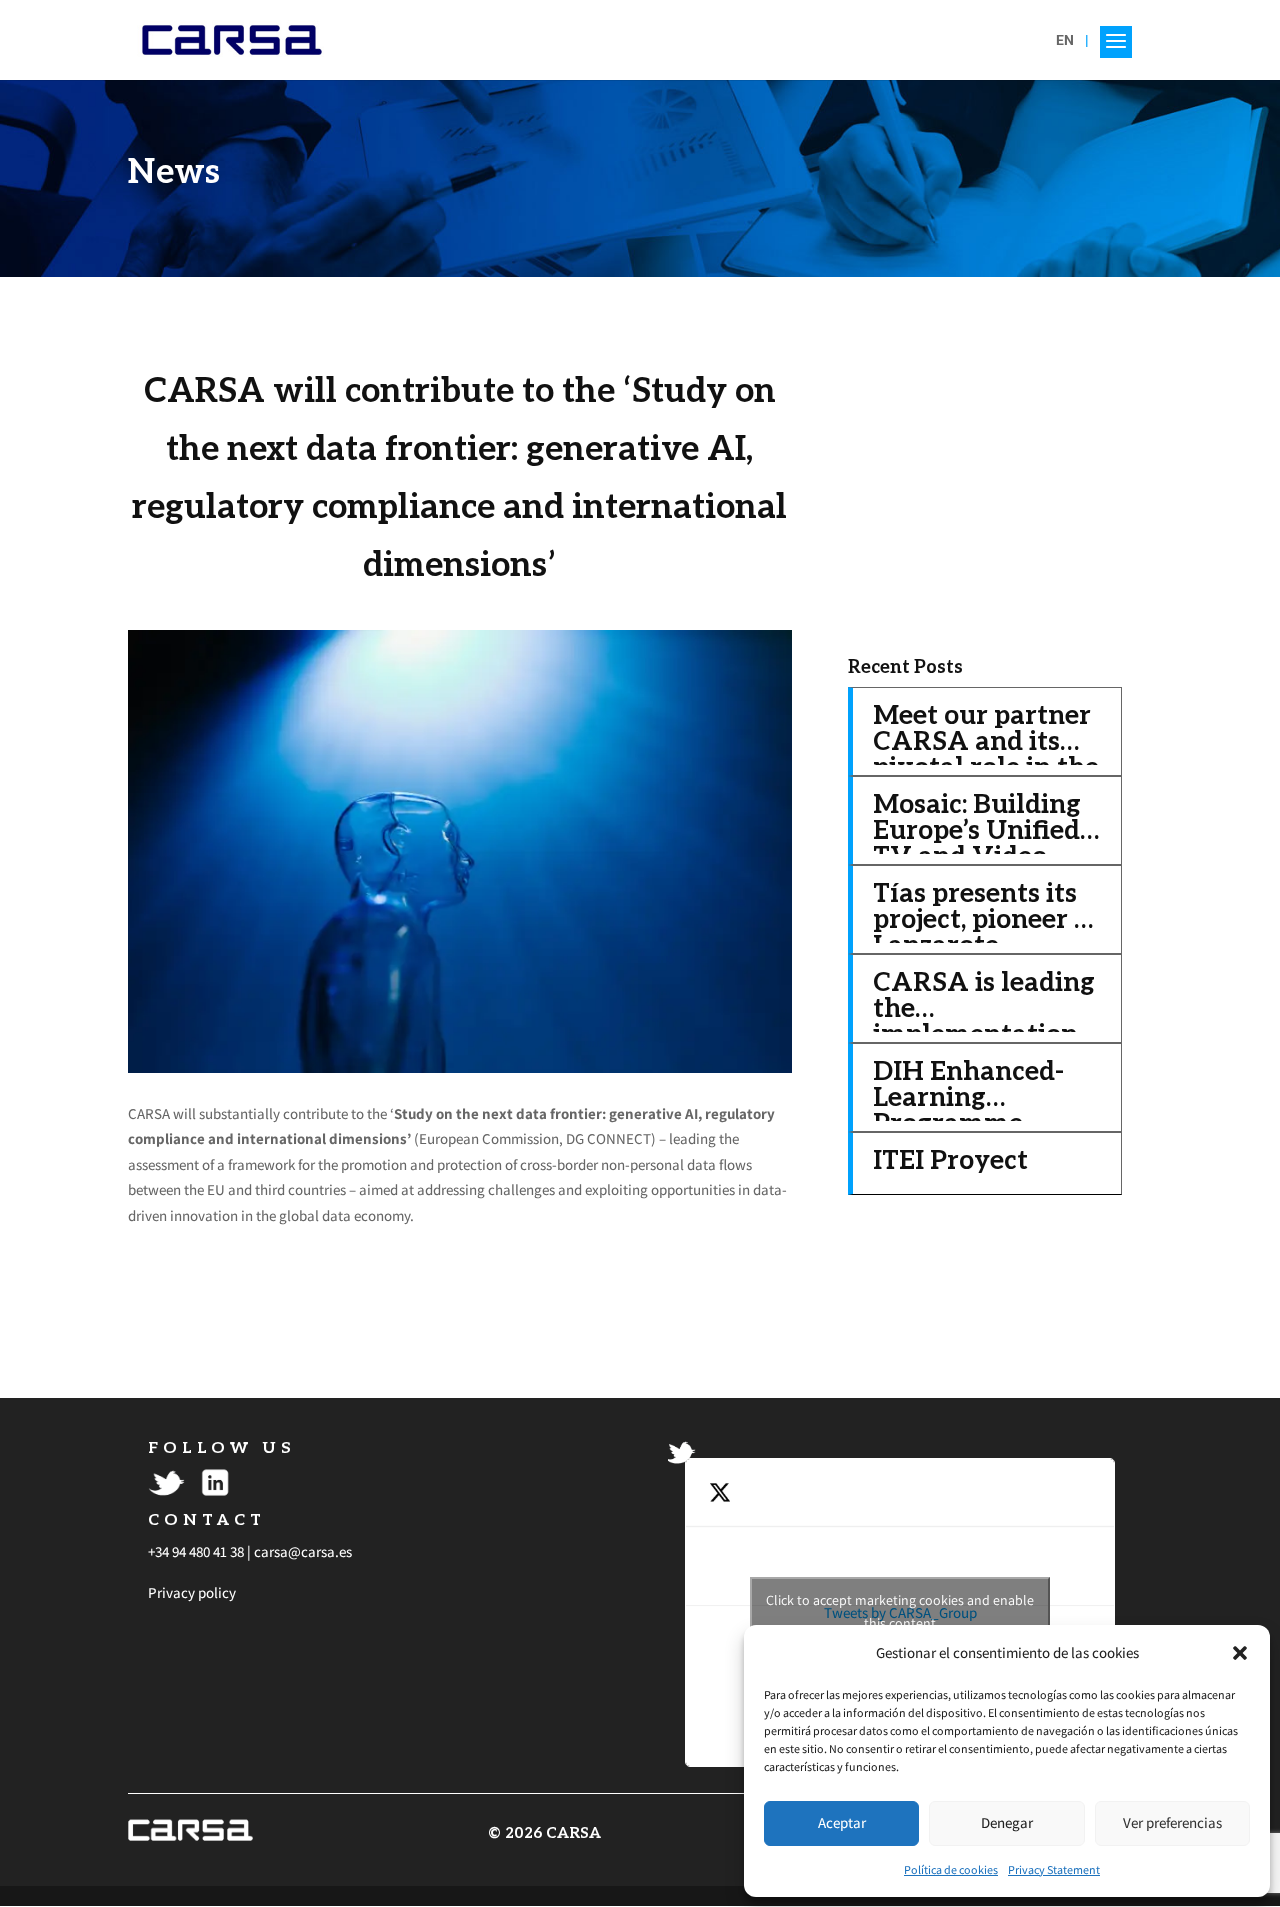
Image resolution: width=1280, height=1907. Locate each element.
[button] (1240, 1653)
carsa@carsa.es (303, 1551)
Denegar (1007, 1822)
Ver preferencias (1172, 1822)
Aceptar (842, 1822)
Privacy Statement (1054, 1869)
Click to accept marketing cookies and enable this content (900, 1611)
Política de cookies (951, 1869)
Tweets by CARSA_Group (900, 1611)
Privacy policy (192, 1592)
